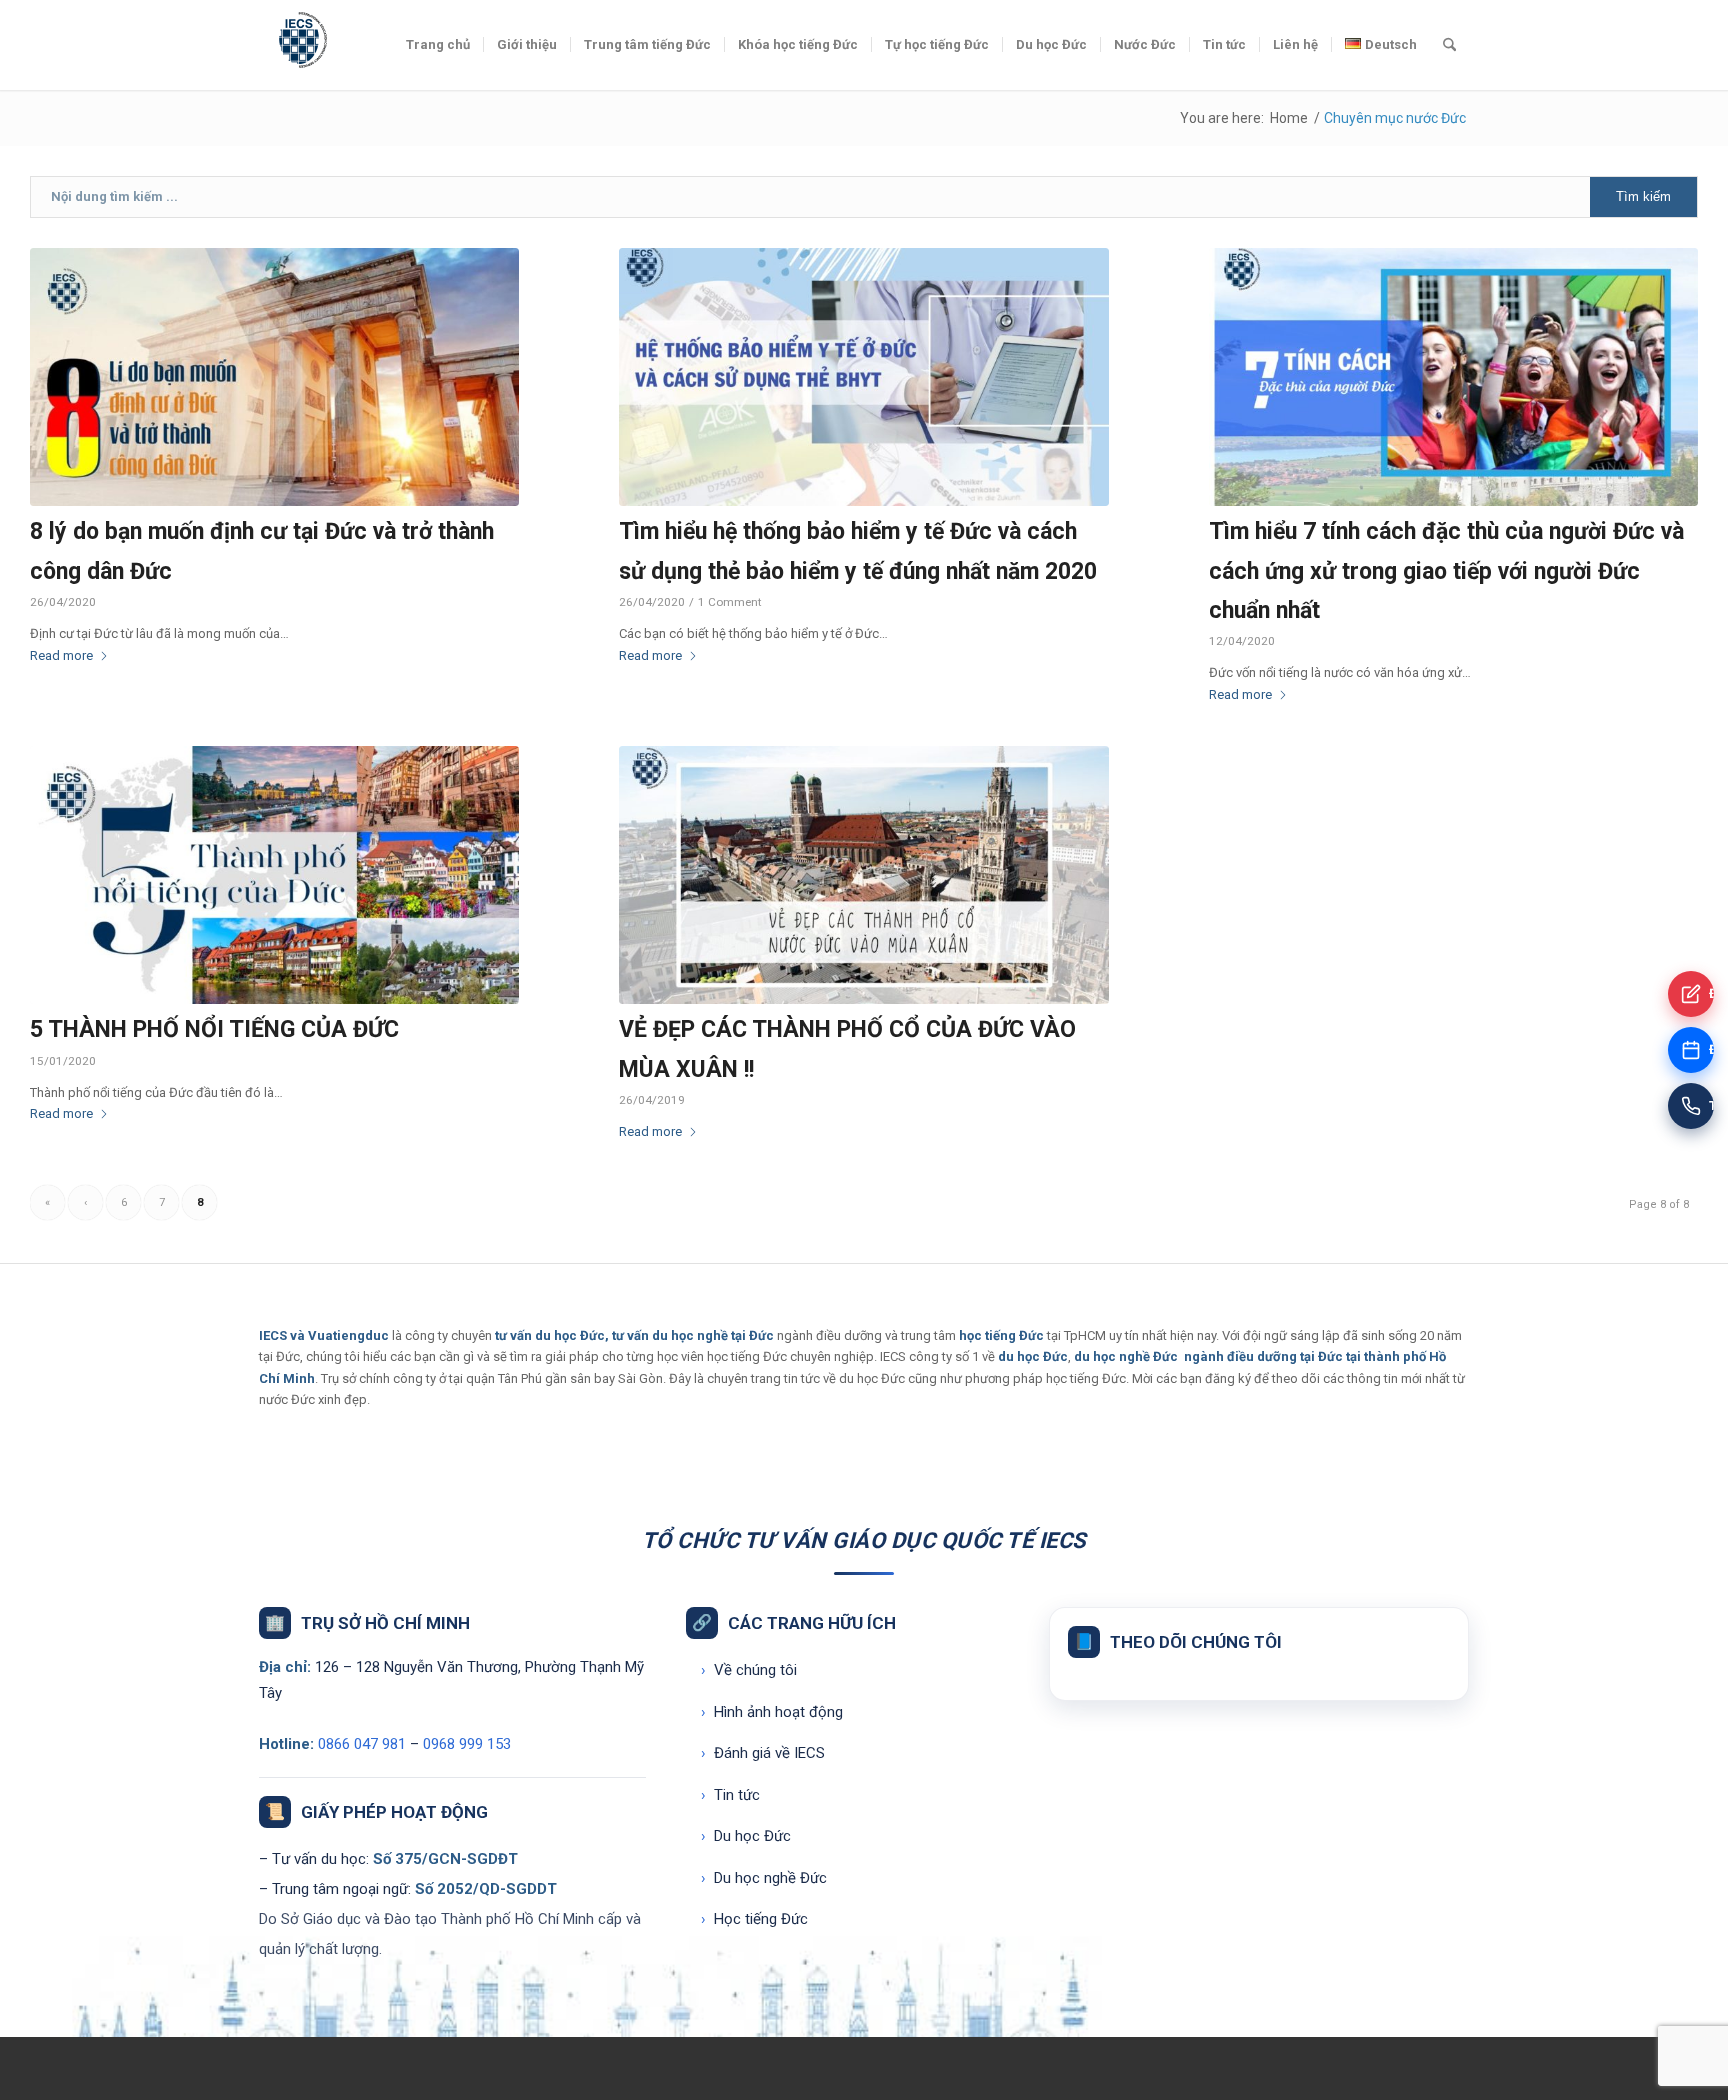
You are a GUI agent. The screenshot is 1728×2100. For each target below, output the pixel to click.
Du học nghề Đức (764, 1878)
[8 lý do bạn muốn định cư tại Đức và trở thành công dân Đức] (274, 377)
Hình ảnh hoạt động (772, 1712)
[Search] (1449, 45)
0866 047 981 (362, 1744)
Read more (61, 655)
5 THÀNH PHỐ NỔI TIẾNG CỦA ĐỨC (214, 1029)
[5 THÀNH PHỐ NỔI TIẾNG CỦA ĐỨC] (274, 875)
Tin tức (730, 1795)
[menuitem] (438, 45)
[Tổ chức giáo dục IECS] (299, 45)
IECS (273, 1335)
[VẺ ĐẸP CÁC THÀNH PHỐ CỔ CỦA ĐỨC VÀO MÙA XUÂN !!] (863, 875)
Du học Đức (746, 1836)
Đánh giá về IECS (763, 1753)
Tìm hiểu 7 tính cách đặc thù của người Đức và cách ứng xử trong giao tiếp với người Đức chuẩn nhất (1446, 570)
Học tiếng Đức (754, 1919)
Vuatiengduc (348, 1335)
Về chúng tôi (749, 1670)
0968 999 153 (467, 1744)
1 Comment (730, 602)
